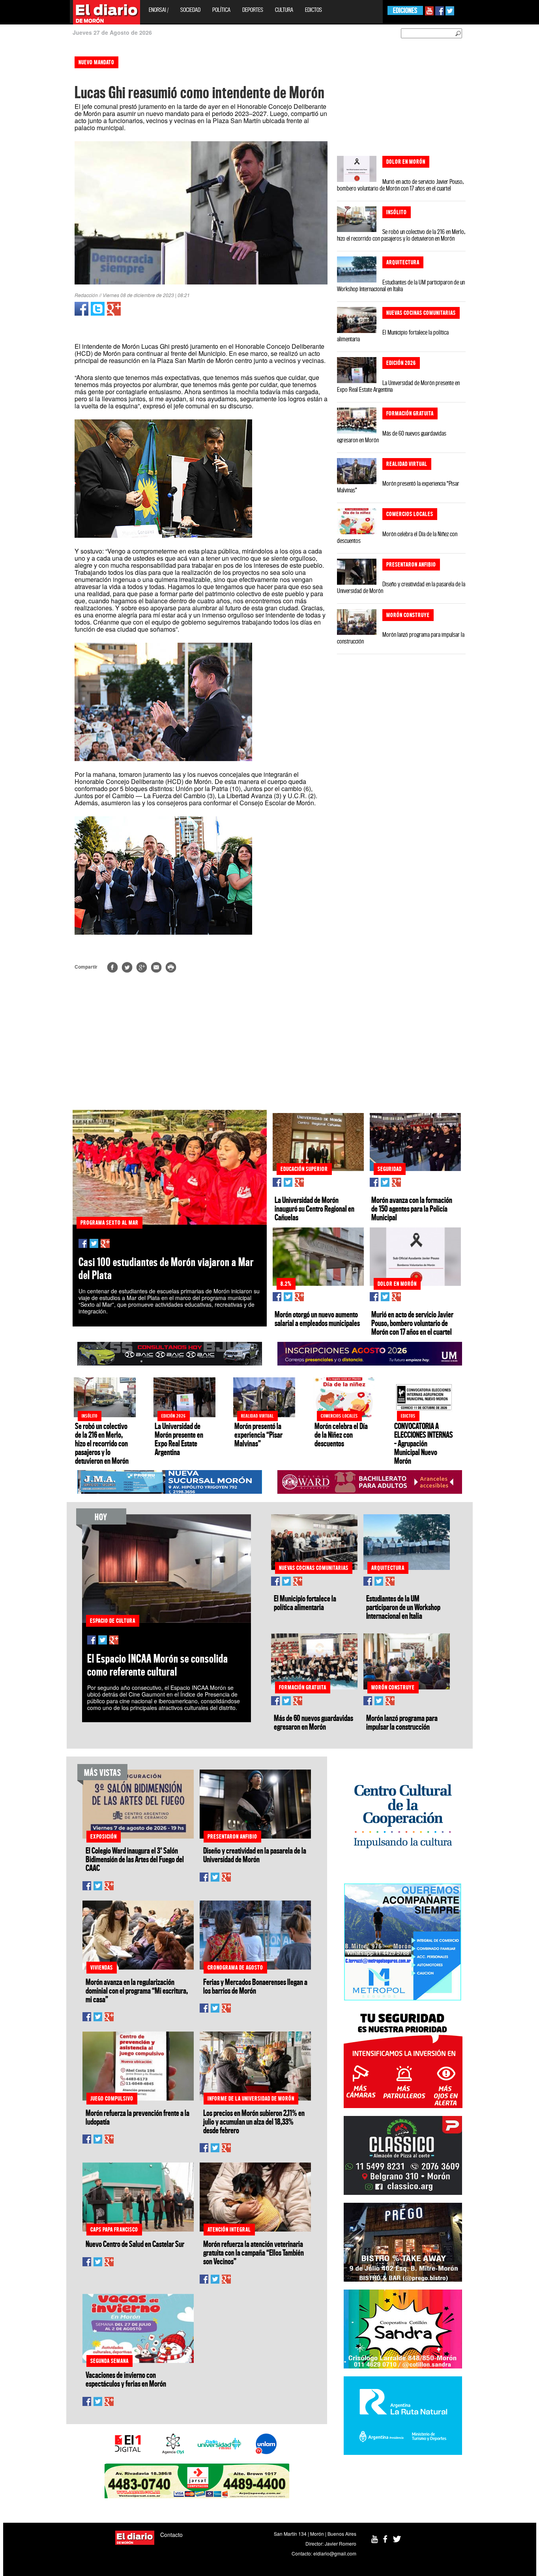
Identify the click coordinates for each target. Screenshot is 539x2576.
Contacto (171, 2535)
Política (221, 10)
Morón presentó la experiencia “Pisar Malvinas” (398, 487)
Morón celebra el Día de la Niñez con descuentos (397, 537)
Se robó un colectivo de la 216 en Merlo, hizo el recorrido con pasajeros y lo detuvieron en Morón (401, 235)
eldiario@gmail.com (335, 2553)
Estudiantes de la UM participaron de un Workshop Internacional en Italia (401, 285)
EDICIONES (405, 10)
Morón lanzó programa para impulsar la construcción (401, 638)
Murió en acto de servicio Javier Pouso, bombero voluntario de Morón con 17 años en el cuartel (400, 185)
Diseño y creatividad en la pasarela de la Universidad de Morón (401, 587)
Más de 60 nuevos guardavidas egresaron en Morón (392, 437)
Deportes (253, 10)
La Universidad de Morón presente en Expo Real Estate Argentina (398, 386)
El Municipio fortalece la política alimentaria (393, 336)
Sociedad (190, 10)
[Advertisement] (34, 170)
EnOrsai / (159, 10)
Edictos (313, 10)
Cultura (284, 10)
